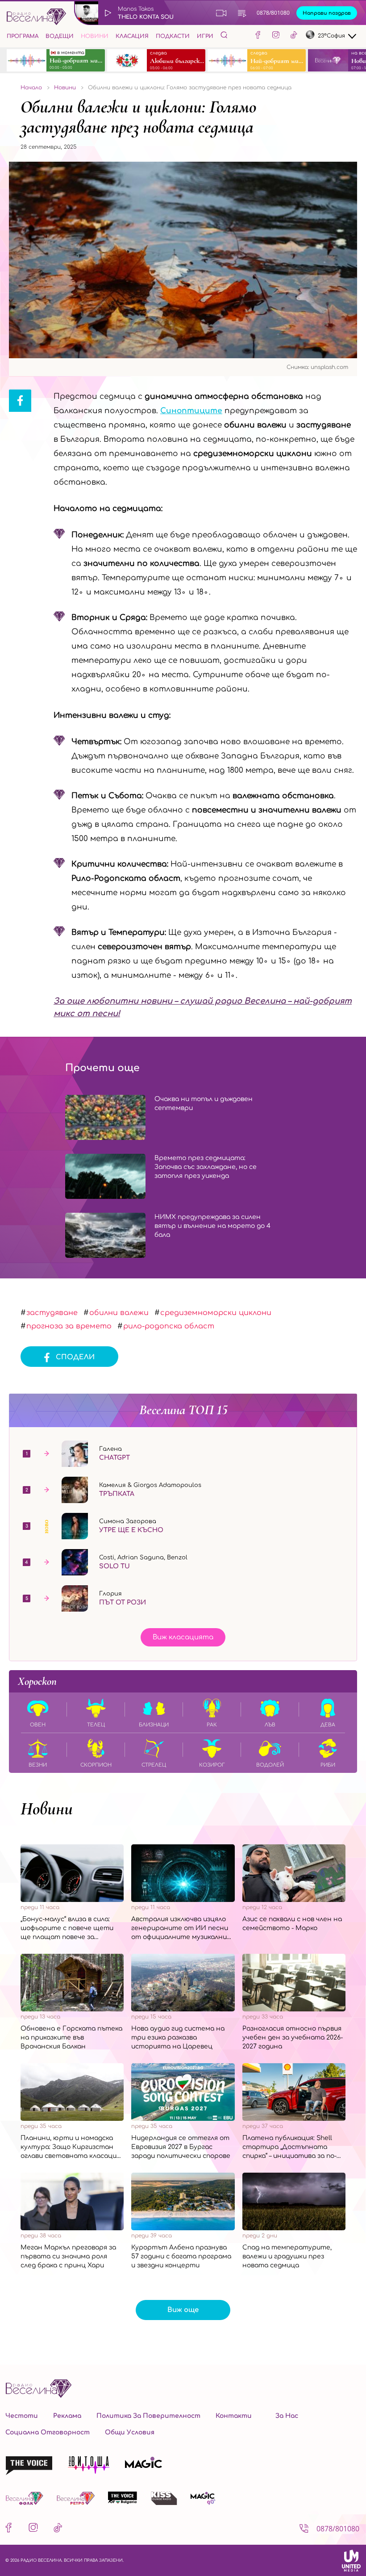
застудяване (52, 1313)
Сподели (75, 1357)
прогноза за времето (69, 1326)
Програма (23, 36)
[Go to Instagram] (276, 36)
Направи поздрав (327, 13)
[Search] (224, 35)
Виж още (183, 2310)
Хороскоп (37, 1681)
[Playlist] (242, 13)
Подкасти (173, 36)
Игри (205, 36)
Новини (95, 36)
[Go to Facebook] (258, 36)
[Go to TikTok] (294, 36)
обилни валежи (119, 1313)
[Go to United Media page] (351, 2560)
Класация (132, 36)
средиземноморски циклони (216, 1313)
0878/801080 (273, 13)
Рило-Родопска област (169, 1326)
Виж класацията (183, 1637)
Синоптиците (191, 411)
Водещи (60, 36)
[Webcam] (221, 13)
